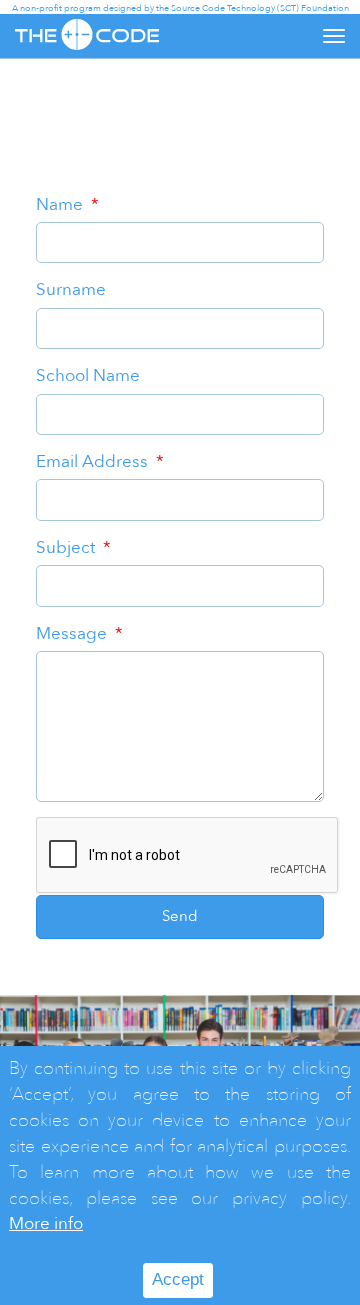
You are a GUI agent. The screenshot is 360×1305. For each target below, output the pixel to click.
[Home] (87, 34)
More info (46, 1223)
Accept (178, 1279)
